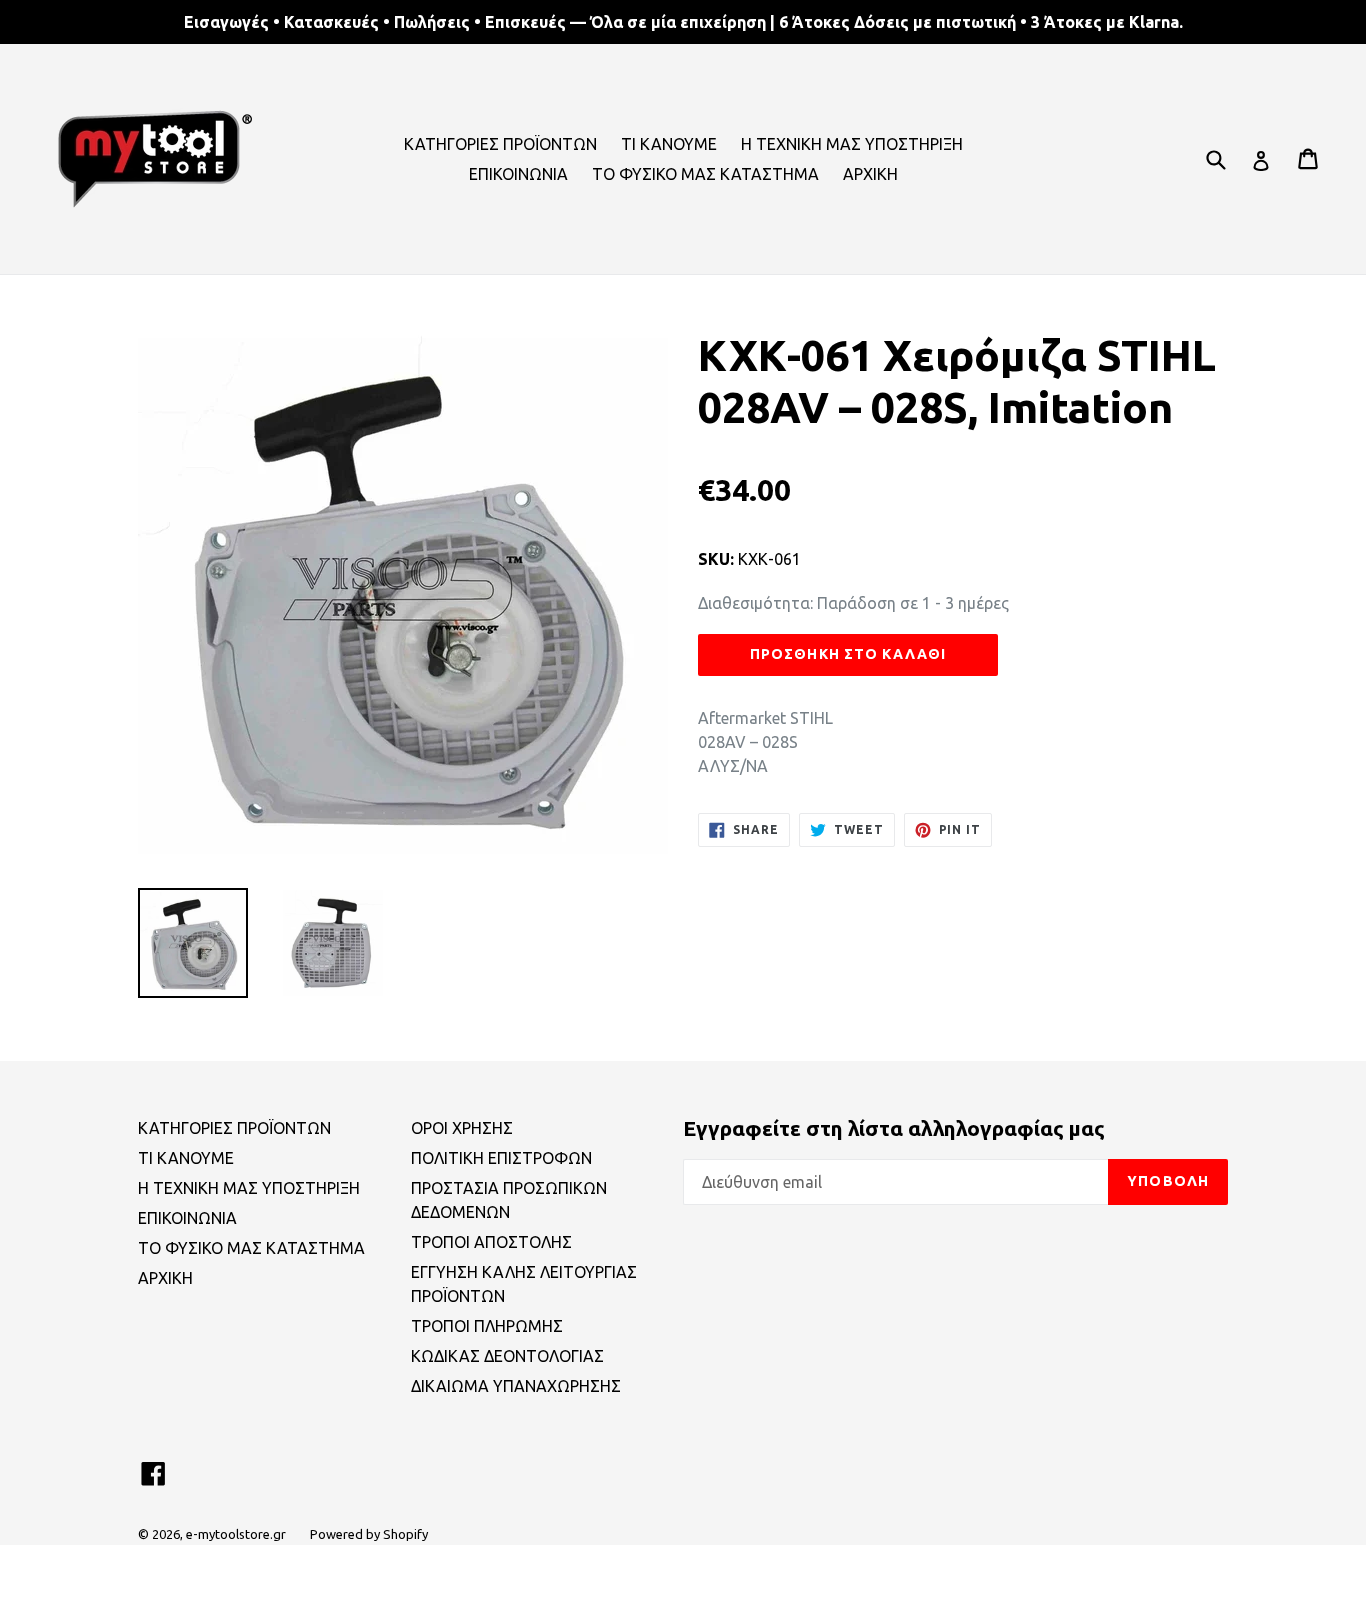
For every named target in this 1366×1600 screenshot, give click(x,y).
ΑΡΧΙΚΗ (870, 174)
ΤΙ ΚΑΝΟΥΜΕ (669, 144)
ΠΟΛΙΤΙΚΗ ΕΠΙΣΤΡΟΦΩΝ (501, 1158)
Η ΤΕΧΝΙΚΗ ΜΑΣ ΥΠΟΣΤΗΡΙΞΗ (852, 144)
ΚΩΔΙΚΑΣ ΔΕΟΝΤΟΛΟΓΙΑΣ (507, 1356)
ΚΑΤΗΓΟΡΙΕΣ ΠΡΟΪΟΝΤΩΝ (500, 144)
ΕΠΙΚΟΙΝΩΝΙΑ (518, 174)
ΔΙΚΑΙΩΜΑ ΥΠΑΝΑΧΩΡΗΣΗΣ (516, 1386)
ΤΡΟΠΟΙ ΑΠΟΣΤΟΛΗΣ (491, 1242)
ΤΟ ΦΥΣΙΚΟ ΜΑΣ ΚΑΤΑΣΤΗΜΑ (705, 174)
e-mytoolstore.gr (236, 1534)
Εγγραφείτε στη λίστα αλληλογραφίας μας (894, 1128)
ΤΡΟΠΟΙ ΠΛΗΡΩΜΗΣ (487, 1326)
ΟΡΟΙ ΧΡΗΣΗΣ (462, 1128)
